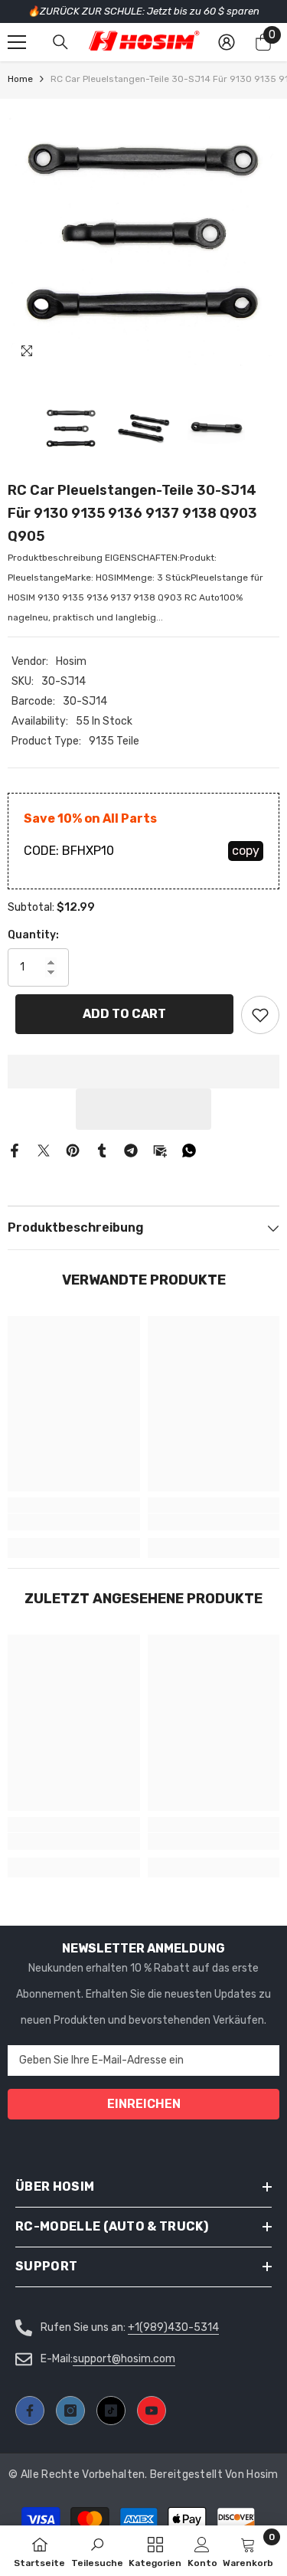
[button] (144, 1109)
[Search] (60, 42)
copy (246, 851)
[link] (74, 1522)
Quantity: (33, 935)
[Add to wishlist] (260, 1015)
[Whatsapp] (189, 1150)
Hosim (71, 661)
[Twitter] (44, 1150)
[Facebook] (15, 1150)
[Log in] (227, 42)
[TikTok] (111, 2411)
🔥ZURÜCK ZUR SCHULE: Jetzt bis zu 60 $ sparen (143, 11)
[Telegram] (131, 1150)
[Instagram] (70, 2411)
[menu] (17, 42)
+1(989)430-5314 (173, 2327)
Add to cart (124, 1014)
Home (20, 79)
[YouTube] (152, 2411)
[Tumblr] (102, 1150)
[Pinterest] (73, 1150)
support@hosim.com (124, 2359)
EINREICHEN (144, 2104)
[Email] (160, 1150)
